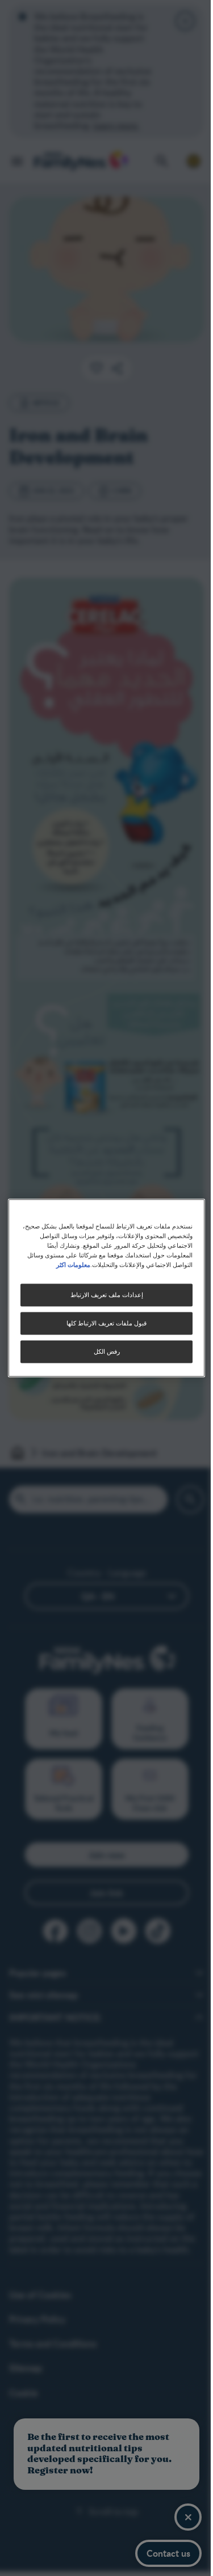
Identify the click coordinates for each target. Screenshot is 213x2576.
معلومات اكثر (73, 1265)
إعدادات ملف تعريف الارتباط (107, 1295)
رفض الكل (107, 1352)
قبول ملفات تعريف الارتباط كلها (106, 1323)
